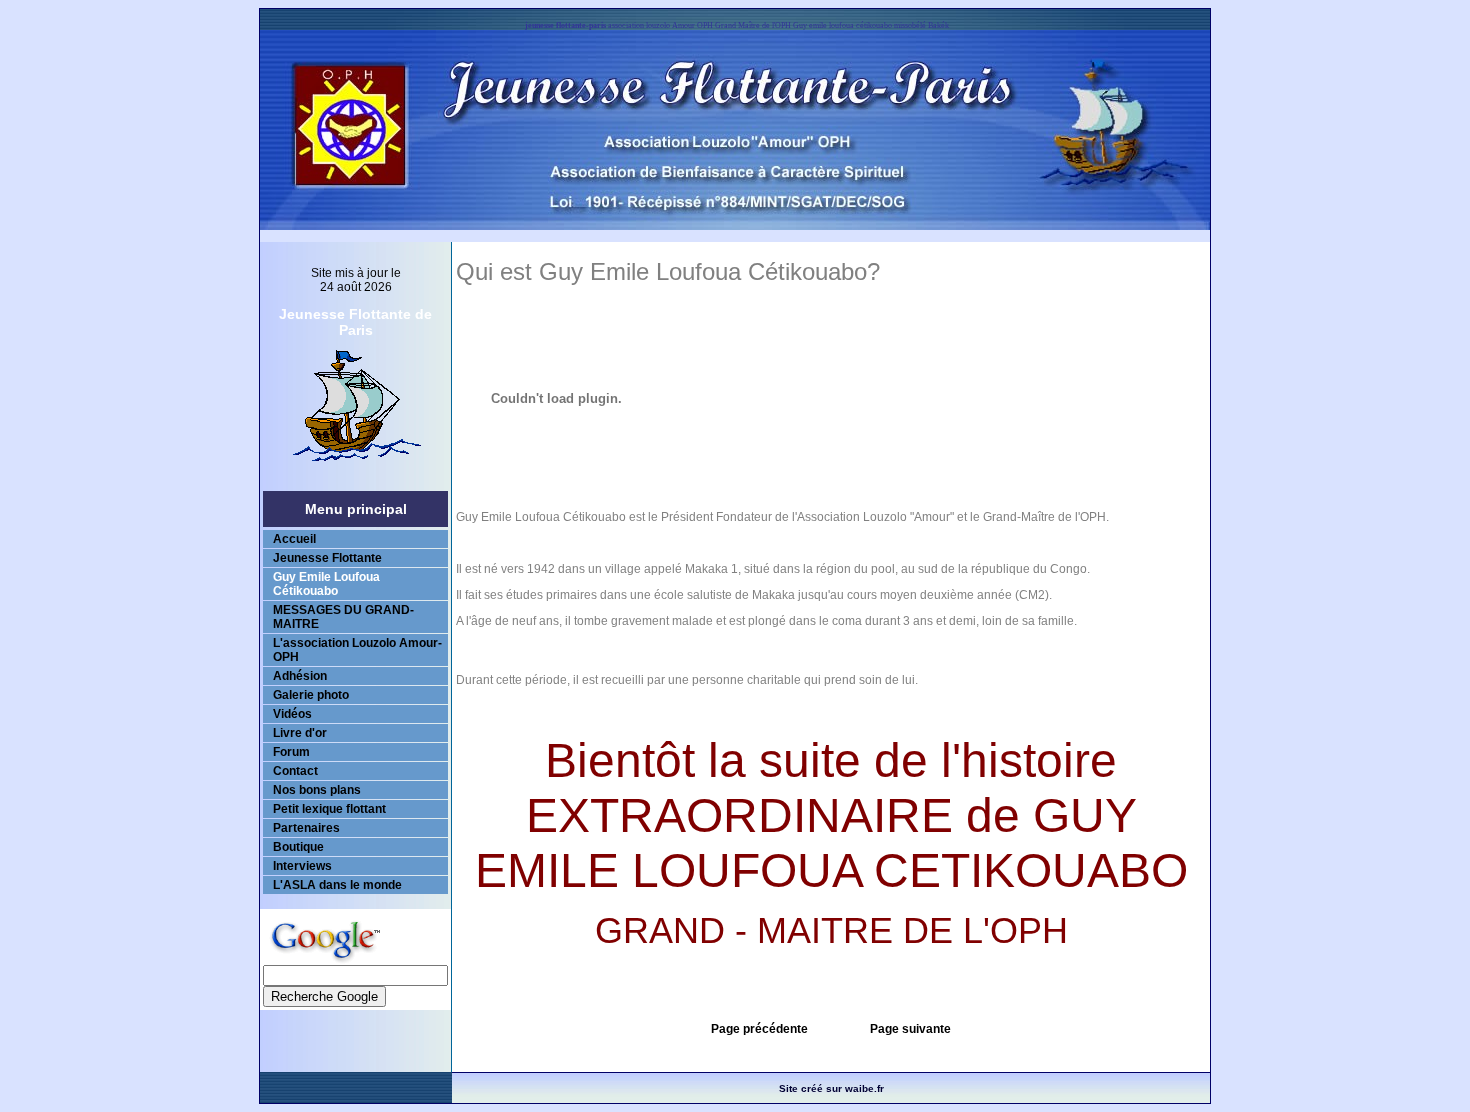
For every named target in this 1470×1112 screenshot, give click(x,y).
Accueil (294, 539)
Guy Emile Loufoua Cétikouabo (326, 584)
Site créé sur (831, 1088)
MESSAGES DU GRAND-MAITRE (343, 617)
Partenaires (306, 828)
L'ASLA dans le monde (337, 885)
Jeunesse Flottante (327, 558)
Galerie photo (311, 695)
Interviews (302, 866)
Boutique (298, 847)
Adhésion (300, 676)
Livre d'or (300, 733)
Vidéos (292, 714)
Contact (295, 771)
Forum (291, 752)
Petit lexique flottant (329, 809)
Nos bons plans (317, 790)
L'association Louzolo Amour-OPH (357, 650)
